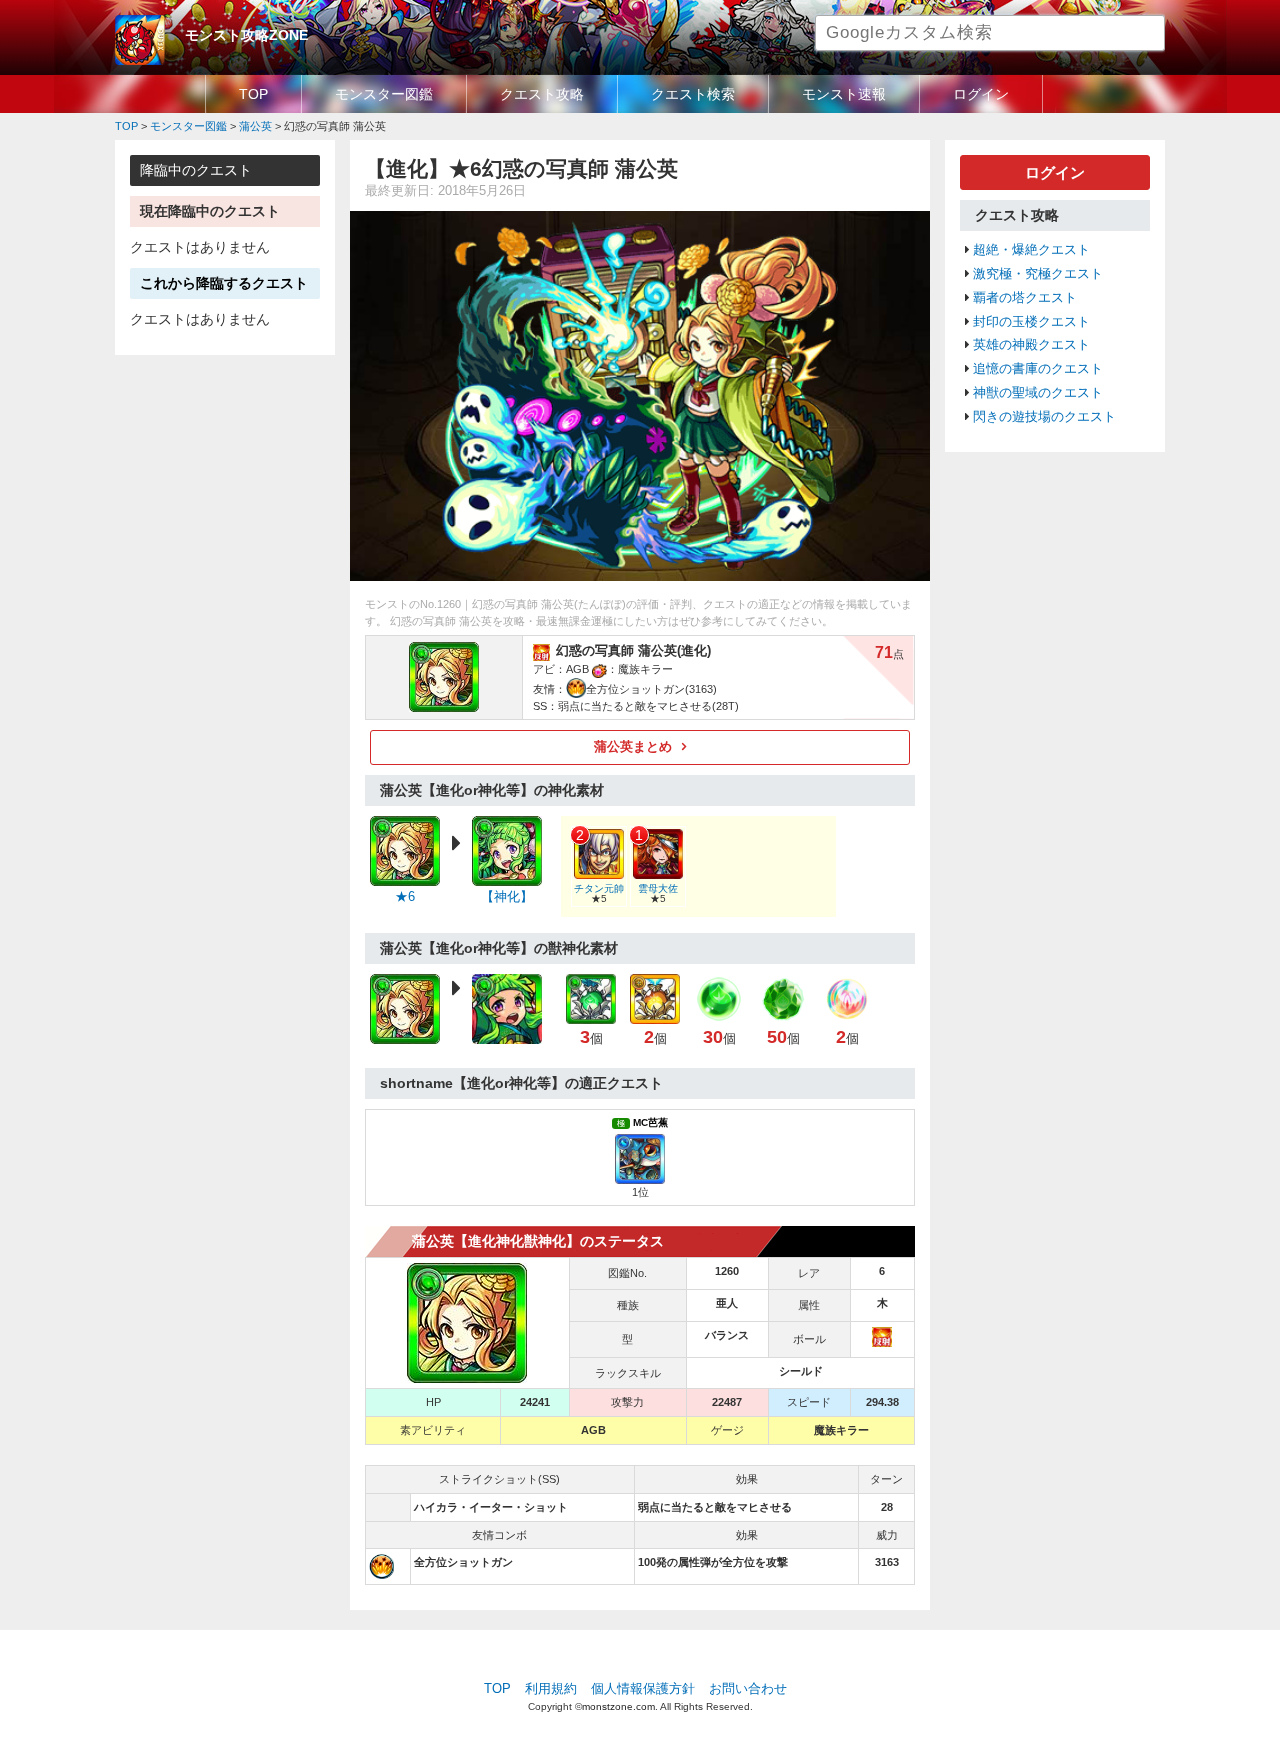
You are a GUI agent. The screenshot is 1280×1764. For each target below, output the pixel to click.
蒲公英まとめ (633, 747)
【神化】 (507, 897)
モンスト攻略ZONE (246, 35)
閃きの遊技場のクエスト (1044, 417)
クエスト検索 (693, 94)
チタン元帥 (599, 888)
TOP (253, 94)
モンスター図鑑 (384, 94)
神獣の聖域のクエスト (1038, 393)
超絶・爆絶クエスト (1031, 250)
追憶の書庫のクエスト (1038, 369)
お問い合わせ (748, 1689)
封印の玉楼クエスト (1031, 322)
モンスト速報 (844, 94)
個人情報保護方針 (643, 1689)
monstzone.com (618, 1706)
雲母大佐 (658, 888)
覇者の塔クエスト (1025, 298)
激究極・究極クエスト (1038, 274)
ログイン (981, 94)
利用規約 (551, 1689)
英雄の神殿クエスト (1031, 345)
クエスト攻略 (542, 94)
